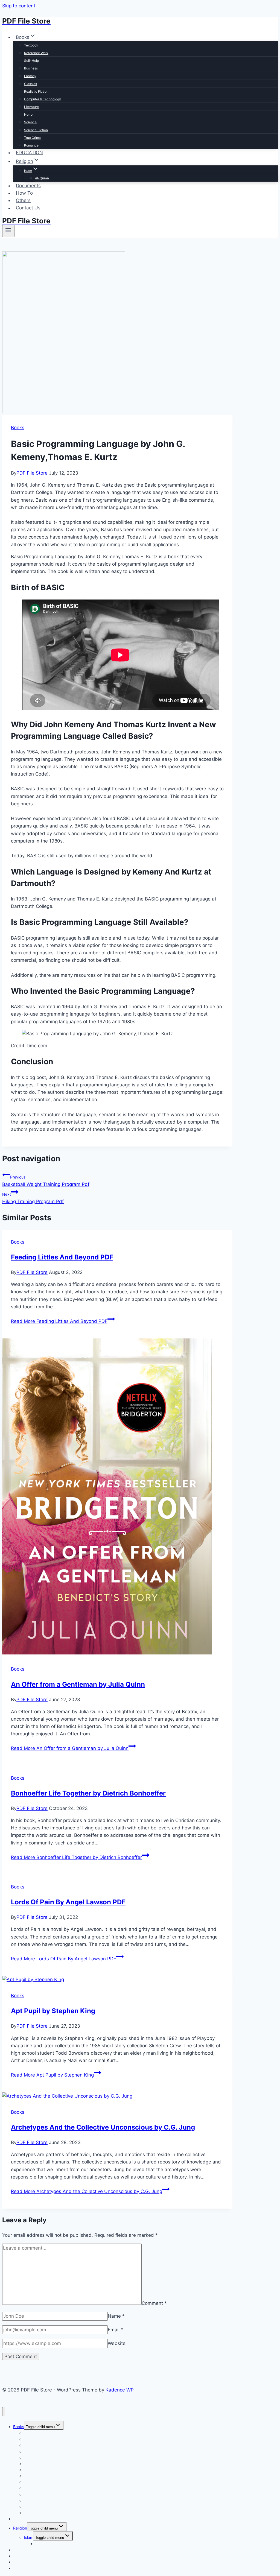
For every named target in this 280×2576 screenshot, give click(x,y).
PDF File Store (32, 473)
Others (23, 200)
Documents (28, 186)
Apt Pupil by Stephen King (53, 2011)
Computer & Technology (43, 99)
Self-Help (31, 61)
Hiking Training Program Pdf (33, 1198)
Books (18, 428)
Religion (20, 2528)
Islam (29, 2537)
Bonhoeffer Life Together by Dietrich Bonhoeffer (88, 1793)
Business (31, 68)
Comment (154, 2303)
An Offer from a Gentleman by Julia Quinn (78, 1684)
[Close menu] (4, 2412)
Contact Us (28, 208)
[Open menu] (8, 231)
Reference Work (36, 53)
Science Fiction (36, 130)
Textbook (31, 45)
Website (117, 2343)
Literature (31, 107)
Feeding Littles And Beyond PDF (62, 1257)
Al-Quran (42, 178)
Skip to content (19, 6)
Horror (29, 114)
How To (24, 193)
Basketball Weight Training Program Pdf (46, 1181)
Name (116, 2316)
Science (30, 122)
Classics (30, 84)
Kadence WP (120, 2390)
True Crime (32, 138)
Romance (31, 145)
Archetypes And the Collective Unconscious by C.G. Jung (103, 2127)
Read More (59, 1321)
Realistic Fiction (36, 91)
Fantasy (30, 76)
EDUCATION (29, 153)
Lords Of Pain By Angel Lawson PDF (68, 1902)
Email (116, 2330)
